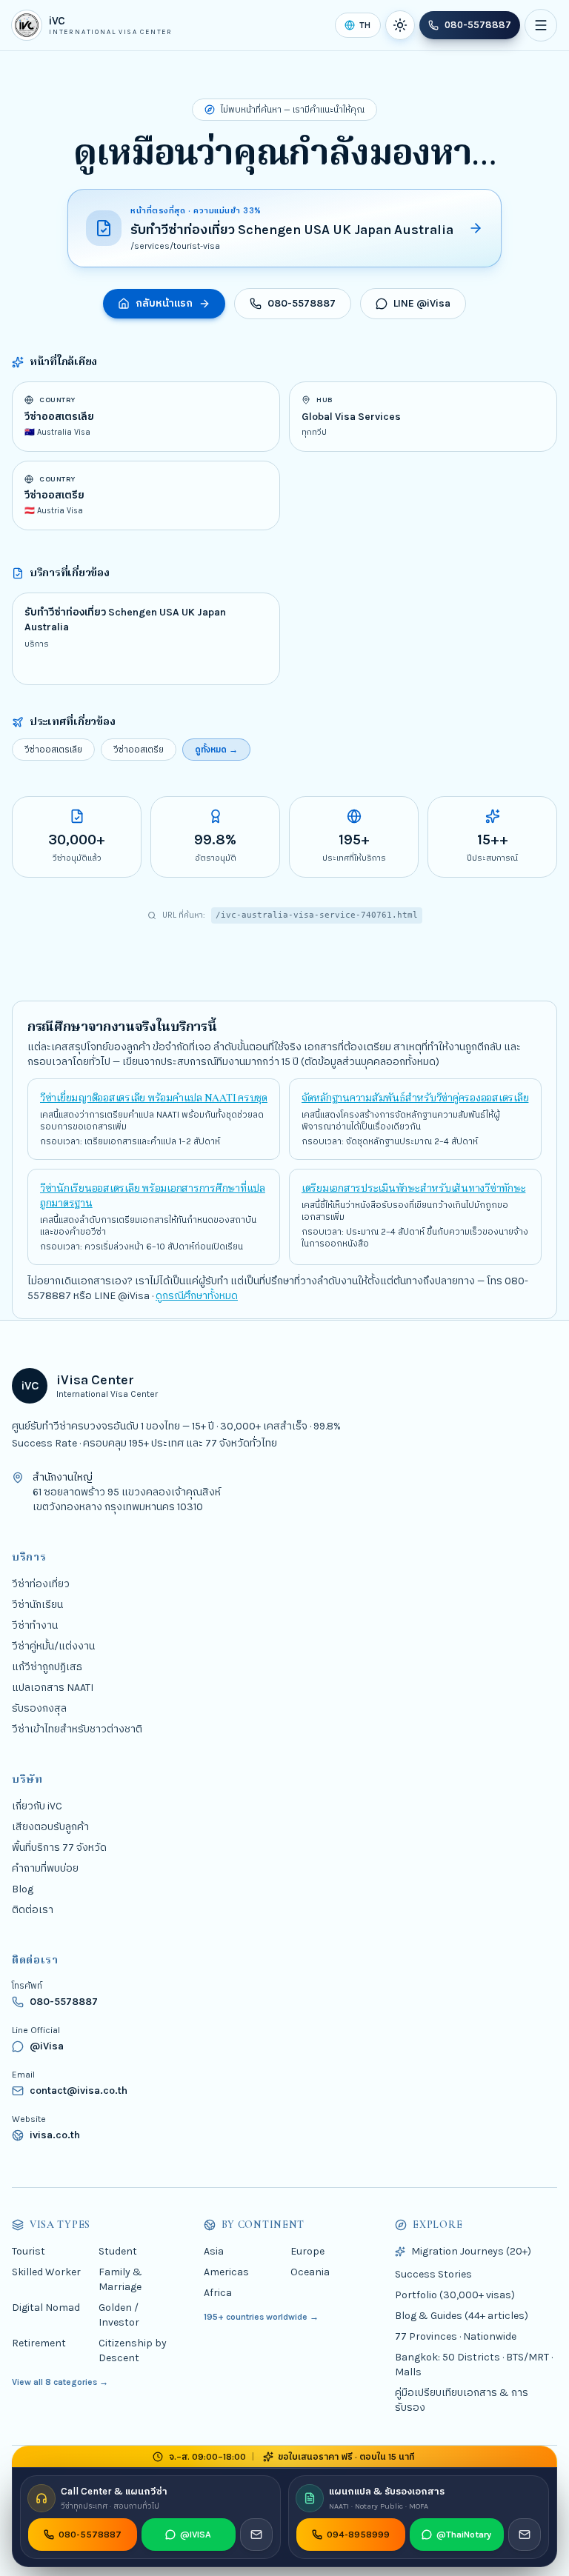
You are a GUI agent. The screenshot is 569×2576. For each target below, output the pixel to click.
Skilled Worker (46, 2271)
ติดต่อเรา (33, 1909)
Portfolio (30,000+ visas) (455, 2294)
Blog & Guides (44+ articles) (462, 2315)
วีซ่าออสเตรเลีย (53, 750)
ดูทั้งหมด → (216, 750)
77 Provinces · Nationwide (456, 2336)
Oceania (310, 2271)
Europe (307, 2250)
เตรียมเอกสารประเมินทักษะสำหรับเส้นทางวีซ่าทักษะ (413, 1188)
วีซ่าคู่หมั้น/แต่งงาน (53, 1645)
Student (118, 2250)
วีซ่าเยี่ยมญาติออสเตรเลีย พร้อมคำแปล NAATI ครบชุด (154, 1098)
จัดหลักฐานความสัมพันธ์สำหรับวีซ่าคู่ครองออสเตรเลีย (415, 1098)
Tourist (29, 2250)
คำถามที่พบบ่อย (45, 1868)
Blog (23, 1888)
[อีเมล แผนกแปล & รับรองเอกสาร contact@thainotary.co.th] (525, 2535)
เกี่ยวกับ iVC (37, 1805)
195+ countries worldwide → (261, 2316)
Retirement (39, 2342)
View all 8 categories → (60, 2381)
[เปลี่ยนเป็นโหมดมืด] (400, 25)
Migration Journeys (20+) (471, 2250)
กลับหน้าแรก (164, 303)
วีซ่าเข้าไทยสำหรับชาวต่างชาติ (77, 1728)
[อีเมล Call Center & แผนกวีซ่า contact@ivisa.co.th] (256, 2535)
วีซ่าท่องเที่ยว (41, 1583)
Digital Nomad (46, 2307)
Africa (218, 2292)
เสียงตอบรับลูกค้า (50, 1826)
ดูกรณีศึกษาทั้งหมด (197, 1296)
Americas (226, 2271)
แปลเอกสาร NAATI (53, 1687)
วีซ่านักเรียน (37, 1604)
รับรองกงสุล (39, 1708)
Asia (214, 2250)
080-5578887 (478, 25)
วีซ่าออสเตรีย (139, 750)
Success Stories (433, 2273)
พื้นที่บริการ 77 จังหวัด (59, 1847)
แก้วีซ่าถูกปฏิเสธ (47, 1666)
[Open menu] (541, 25)
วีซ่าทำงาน (35, 1625)
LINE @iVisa (422, 303)
